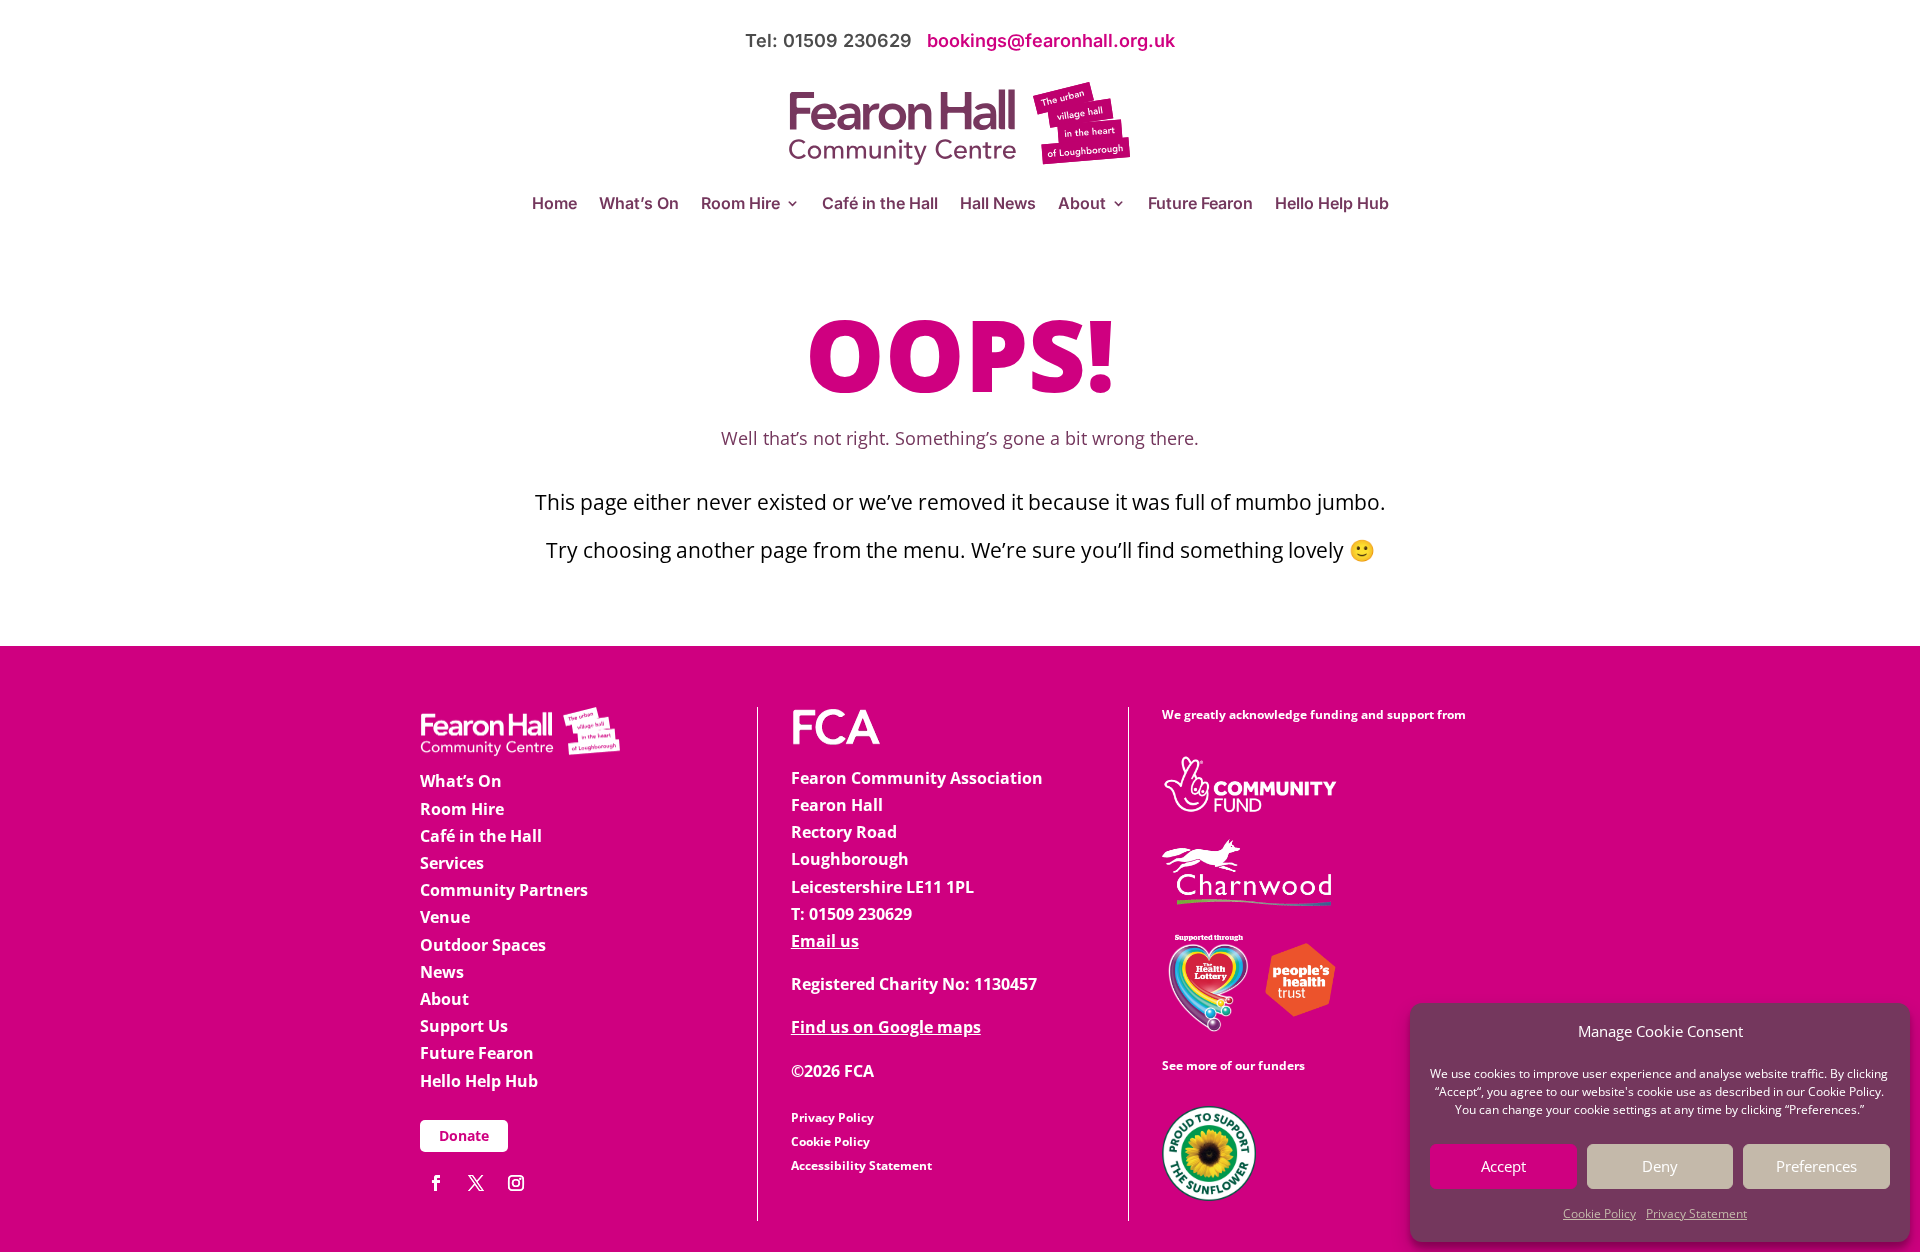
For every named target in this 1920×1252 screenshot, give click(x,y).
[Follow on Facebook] (436, 1183)
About (1082, 204)
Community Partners (504, 890)
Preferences (1816, 1166)
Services (452, 863)
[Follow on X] (476, 1183)
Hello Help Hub (1332, 204)
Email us (825, 941)
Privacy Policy (832, 1117)
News (442, 972)
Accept (1503, 1166)
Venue (445, 917)
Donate (464, 1135)
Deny (1660, 1166)
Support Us (464, 1026)
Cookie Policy (1599, 1213)
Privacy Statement (1696, 1213)
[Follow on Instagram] (516, 1183)
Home (554, 204)
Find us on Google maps (886, 1027)
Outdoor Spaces (483, 945)
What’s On (639, 204)
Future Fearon (1200, 204)
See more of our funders (1233, 1065)
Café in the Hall (880, 204)
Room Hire (740, 204)
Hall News (998, 204)
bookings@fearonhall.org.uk (1051, 40)
